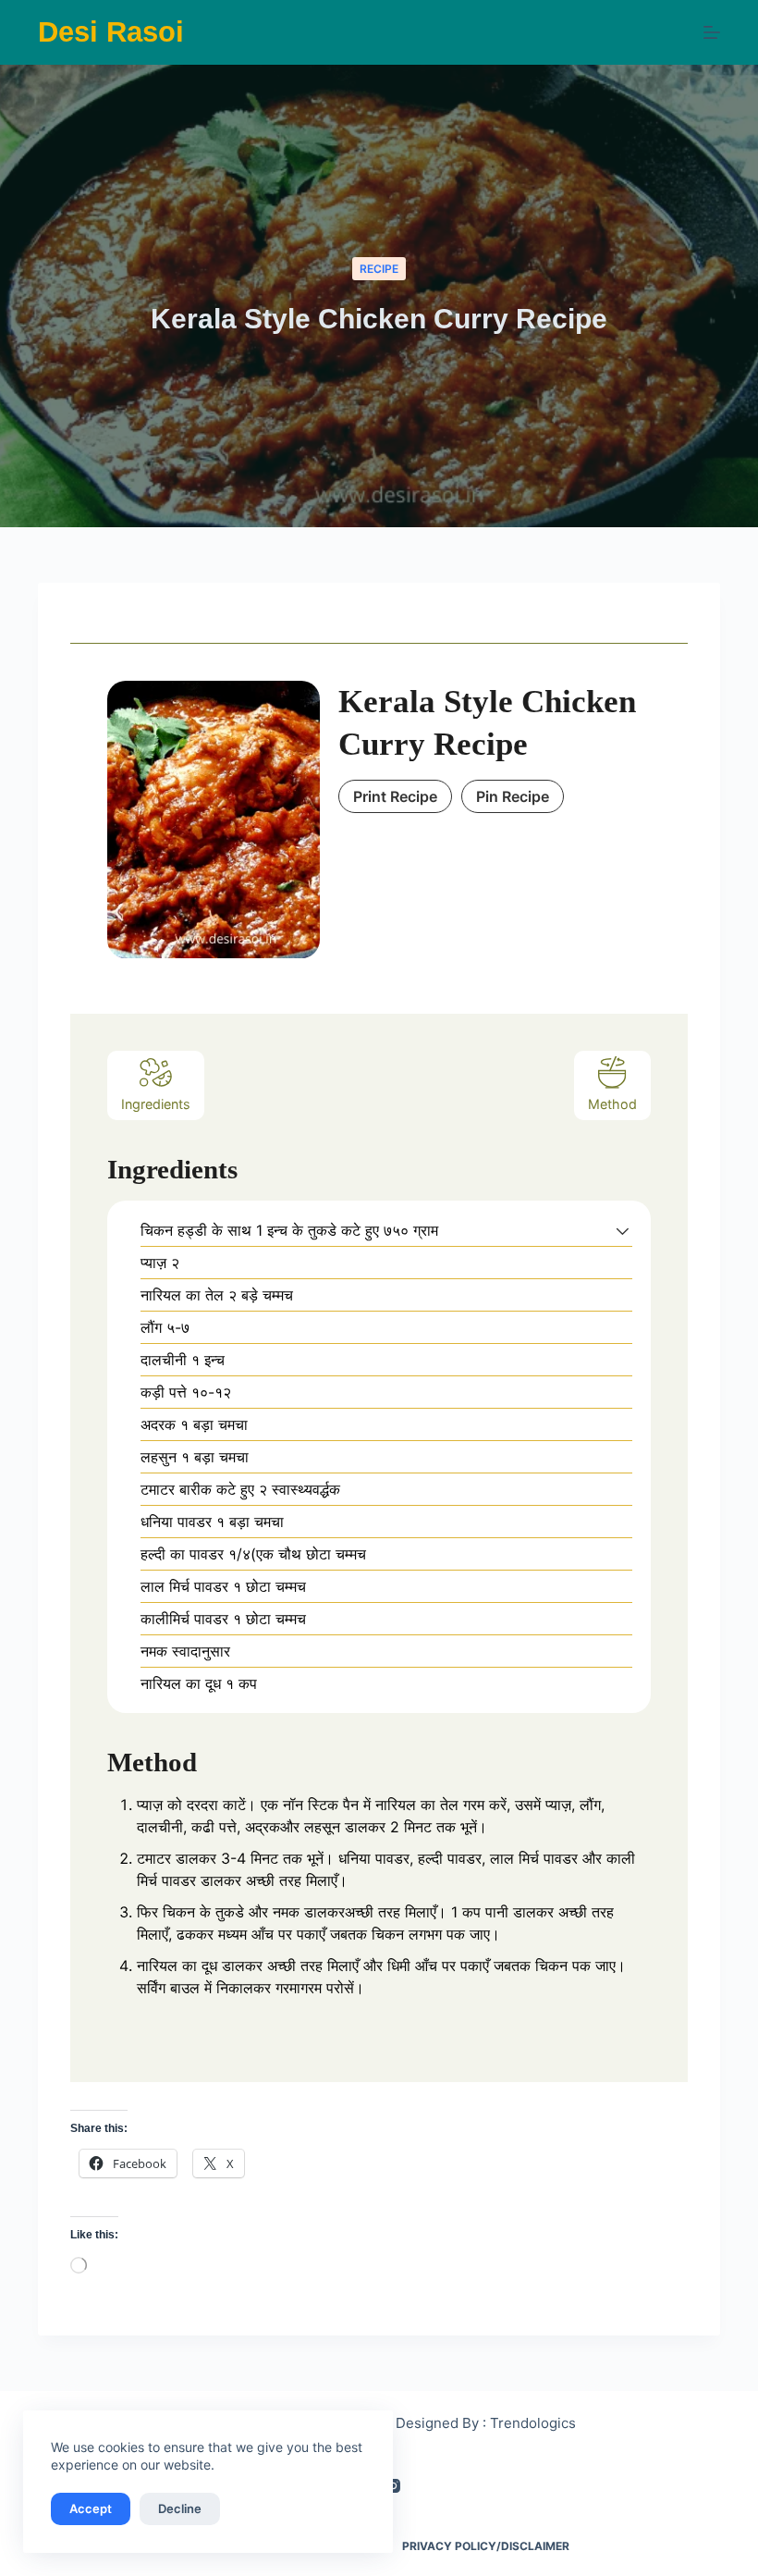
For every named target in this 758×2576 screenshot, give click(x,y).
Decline (180, 2508)
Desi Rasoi (111, 32)
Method (612, 1104)
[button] (623, 1230)
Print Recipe (395, 796)
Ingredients (156, 1104)
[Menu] (712, 32)
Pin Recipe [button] (513, 796)
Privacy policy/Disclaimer (486, 2546)
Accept (91, 2508)
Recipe (379, 269)
